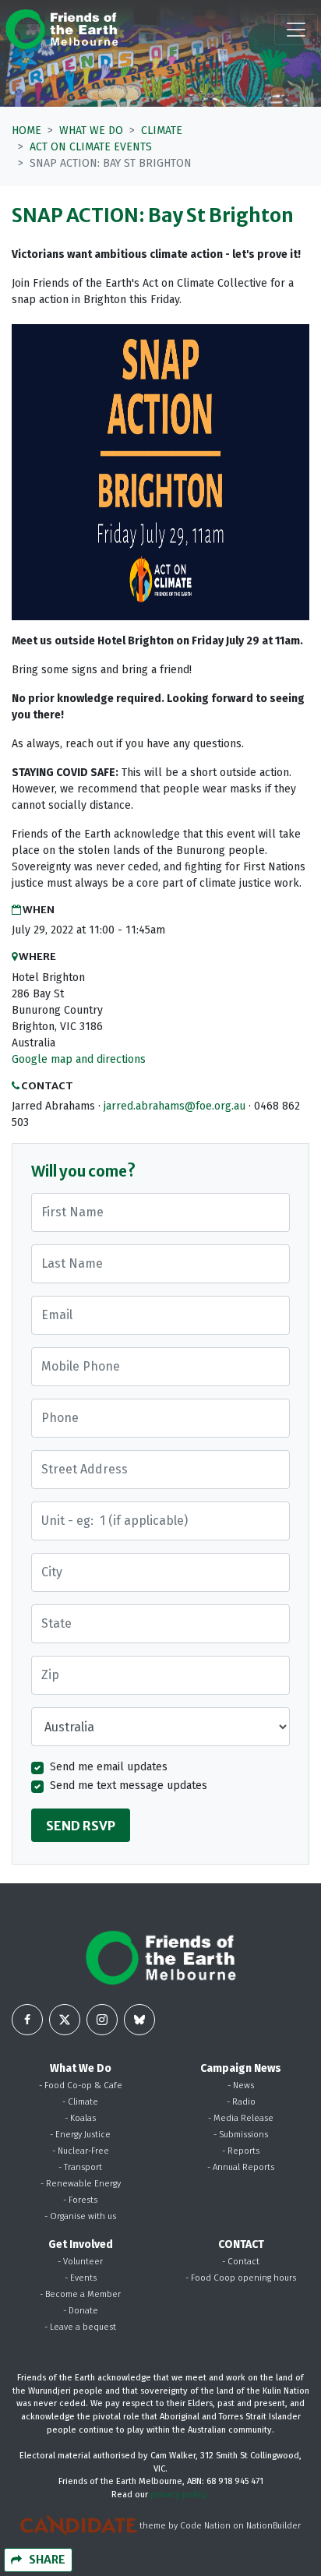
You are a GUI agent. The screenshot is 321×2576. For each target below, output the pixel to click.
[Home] (62, 29)
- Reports (241, 2151)
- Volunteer (80, 2262)
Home (26, 131)
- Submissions (241, 2135)
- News (241, 2086)
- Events (81, 2278)
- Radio (241, 2102)
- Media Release (241, 2118)
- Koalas (80, 2118)
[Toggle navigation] (296, 30)
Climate (162, 131)
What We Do (91, 131)
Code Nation (205, 2526)
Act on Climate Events (91, 147)
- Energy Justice (80, 2135)
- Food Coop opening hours (241, 2278)
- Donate (81, 2311)
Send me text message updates (129, 1786)
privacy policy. (180, 2495)
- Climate (80, 2102)
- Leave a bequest (80, 2327)
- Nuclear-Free (81, 2151)
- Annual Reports (241, 2167)
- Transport (80, 2167)
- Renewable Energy (81, 2184)
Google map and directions (79, 1059)
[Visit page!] (27, 2020)
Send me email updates (109, 1767)
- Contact (241, 2262)
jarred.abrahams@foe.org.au (175, 1106)
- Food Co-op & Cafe (81, 2086)
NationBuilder (273, 2526)
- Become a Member (80, 2294)
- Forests (80, 2200)
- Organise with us (80, 2216)
